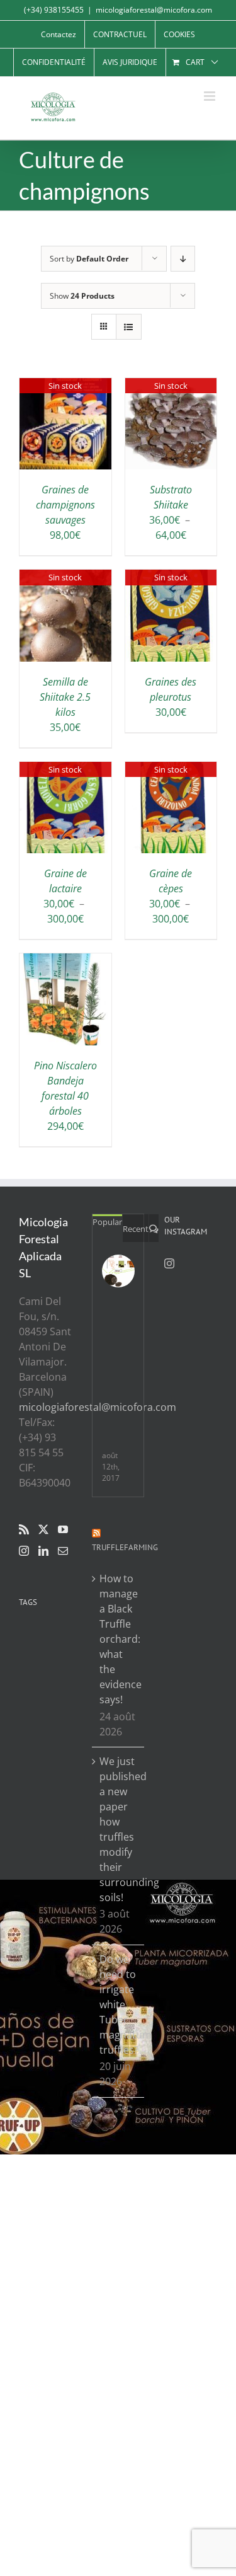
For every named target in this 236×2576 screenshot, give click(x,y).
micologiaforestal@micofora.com (154, 10)
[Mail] (63, 1551)
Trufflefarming (125, 1547)
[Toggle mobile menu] (211, 96)
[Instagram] (24, 1551)
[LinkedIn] (43, 1551)
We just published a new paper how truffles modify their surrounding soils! (119, 1829)
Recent (136, 1229)
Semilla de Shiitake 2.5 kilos (65, 697)
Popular (107, 1222)
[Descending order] (183, 259)
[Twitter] (43, 1529)
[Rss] (24, 1529)
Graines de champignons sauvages (65, 505)
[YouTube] (63, 1529)
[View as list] (129, 327)
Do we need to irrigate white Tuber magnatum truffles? (119, 2004)
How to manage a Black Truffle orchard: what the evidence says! (119, 1639)
